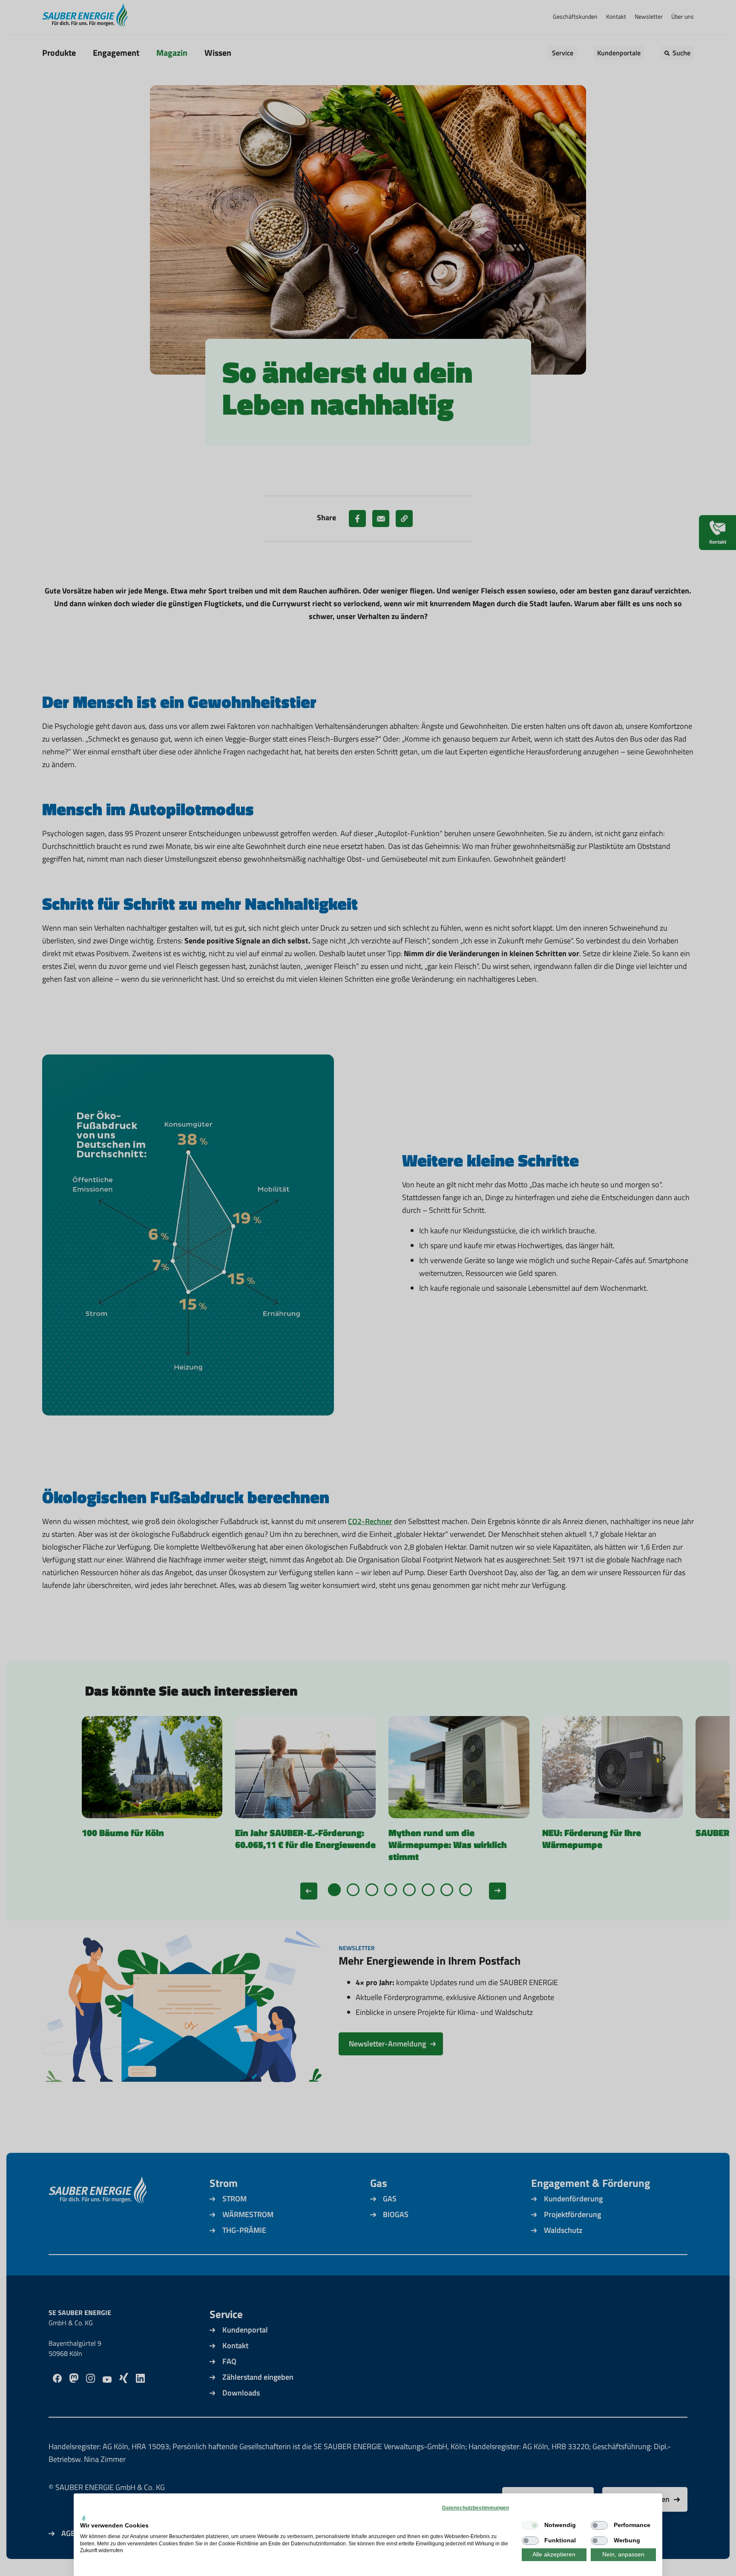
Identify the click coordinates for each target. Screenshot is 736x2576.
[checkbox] (530, 2525)
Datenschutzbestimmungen (476, 2508)
